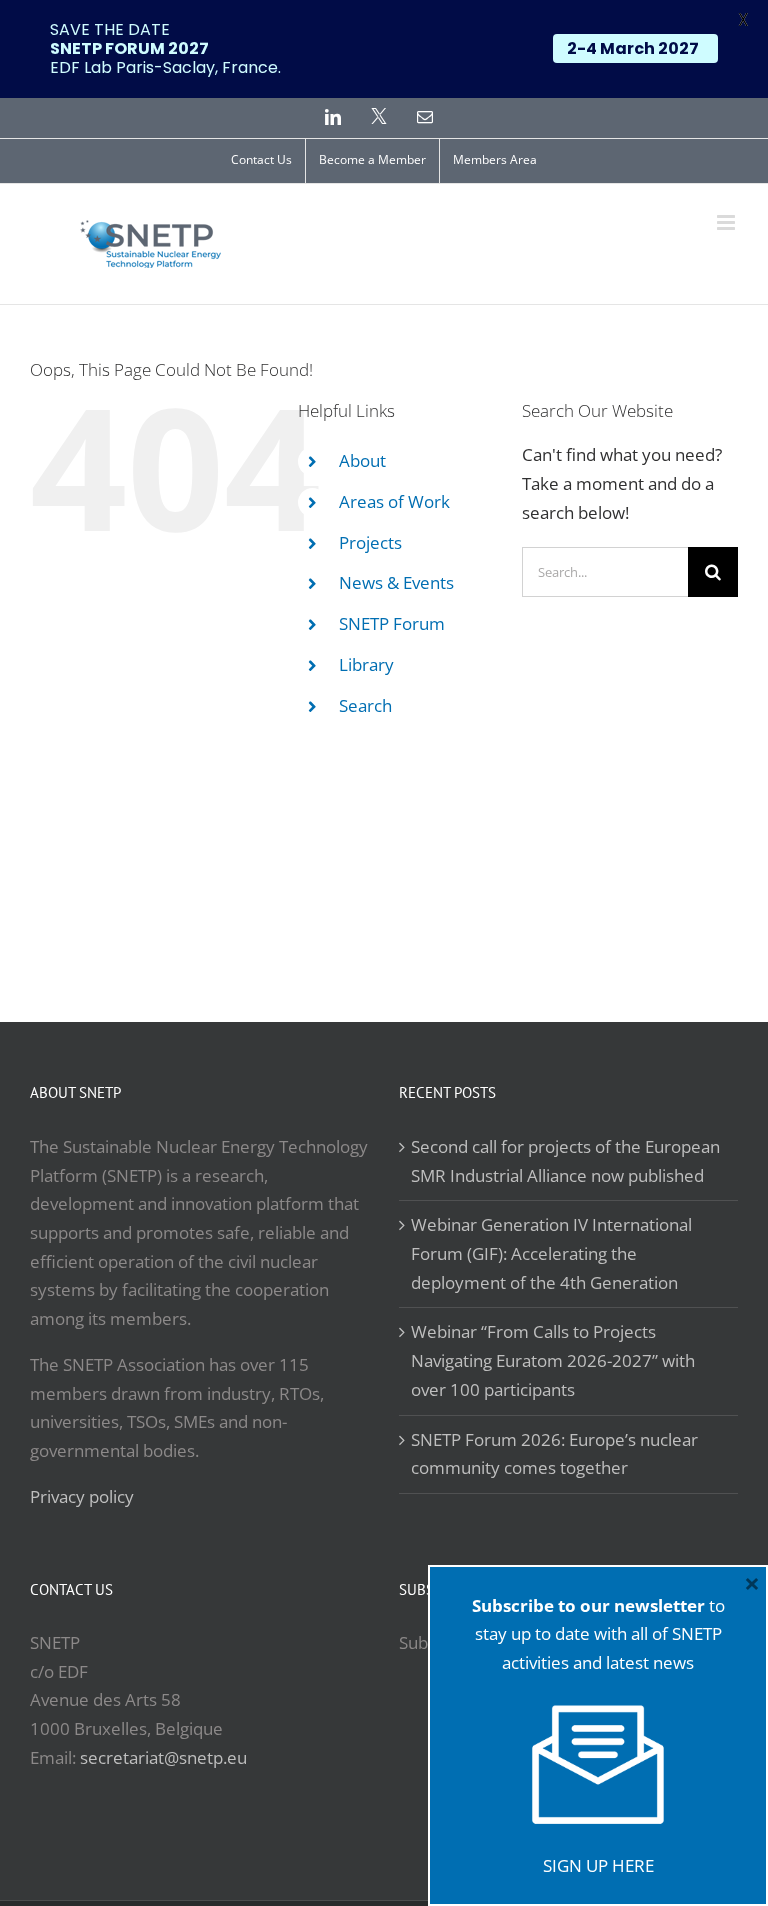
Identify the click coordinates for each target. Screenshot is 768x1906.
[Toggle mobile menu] (727, 222)
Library (366, 664)
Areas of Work (394, 501)
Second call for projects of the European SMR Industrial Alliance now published (565, 1161)
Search (365, 705)
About (362, 460)
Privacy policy (82, 1496)
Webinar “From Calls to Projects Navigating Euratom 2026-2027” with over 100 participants (553, 1360)
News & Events (396, 582)
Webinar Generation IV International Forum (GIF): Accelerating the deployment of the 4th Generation (551, 1253)
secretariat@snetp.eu (163, 1757)
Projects (370, 542)
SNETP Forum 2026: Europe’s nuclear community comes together (554, 1454)
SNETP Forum (392, 623)
